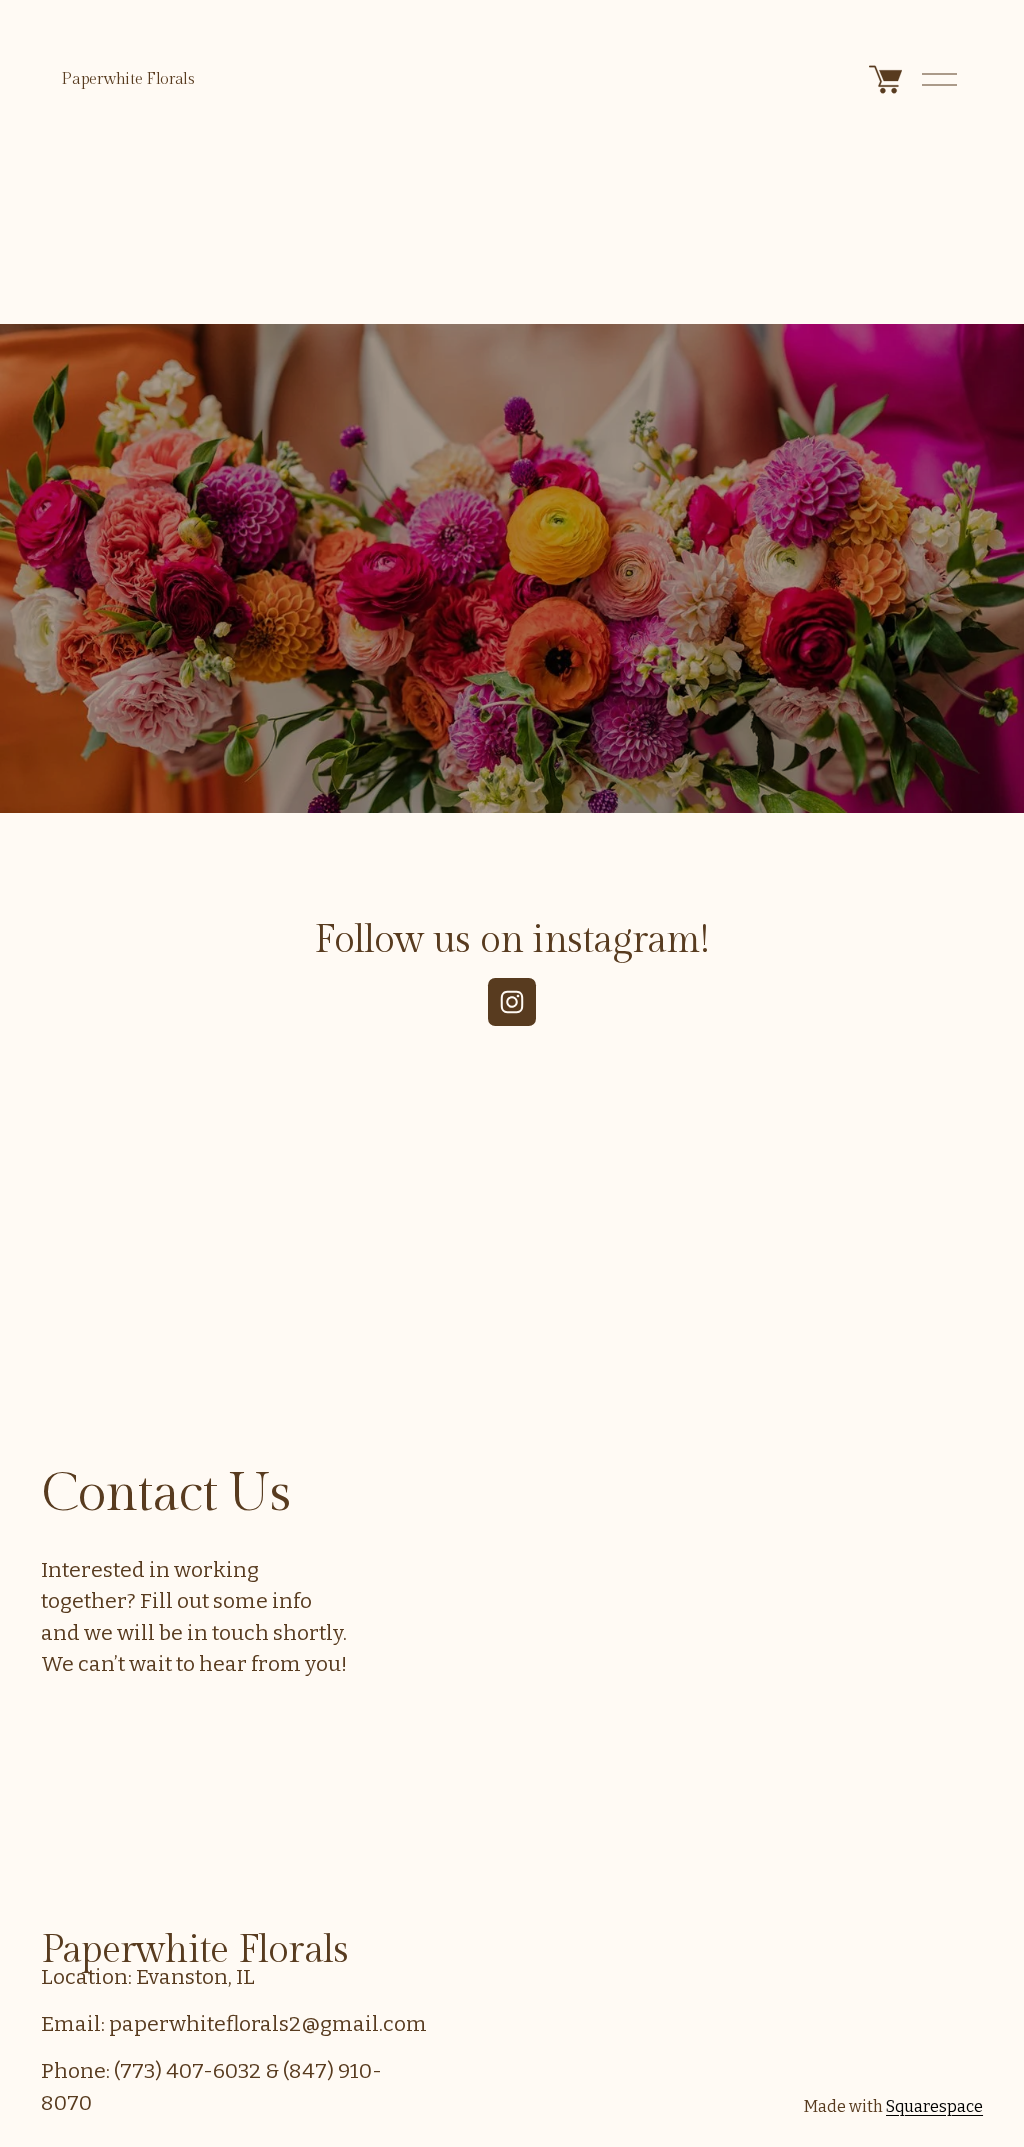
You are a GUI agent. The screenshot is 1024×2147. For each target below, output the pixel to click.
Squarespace (934, 2106)
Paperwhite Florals (127, 79)
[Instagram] (512, 1002)
